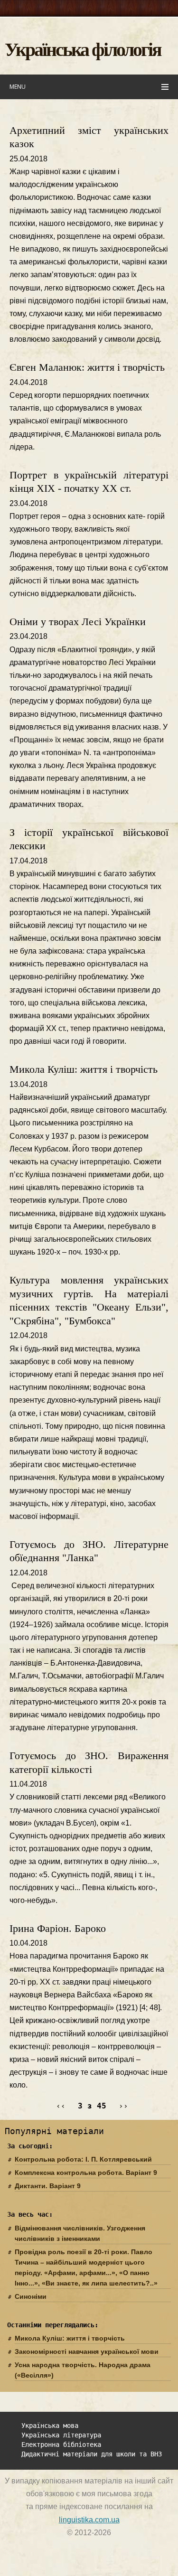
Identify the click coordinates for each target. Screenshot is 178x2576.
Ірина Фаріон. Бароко (58, 1928)
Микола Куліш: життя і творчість (84, 1069)
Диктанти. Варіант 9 (48, 2186)
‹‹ (61, 2106)
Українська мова (50, 2426)
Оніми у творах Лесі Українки (78, 622)
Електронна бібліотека (61, 2445)
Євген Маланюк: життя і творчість (87, 367)
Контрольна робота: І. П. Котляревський (83, 2159)
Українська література (61, 2435)
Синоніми (31, 2296)
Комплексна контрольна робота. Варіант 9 (86, 2173)
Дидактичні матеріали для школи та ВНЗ (92, 2454)
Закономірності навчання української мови (87, 2351)
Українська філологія (83, 49)
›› (123, 2106)
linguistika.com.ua (89, 2520)
